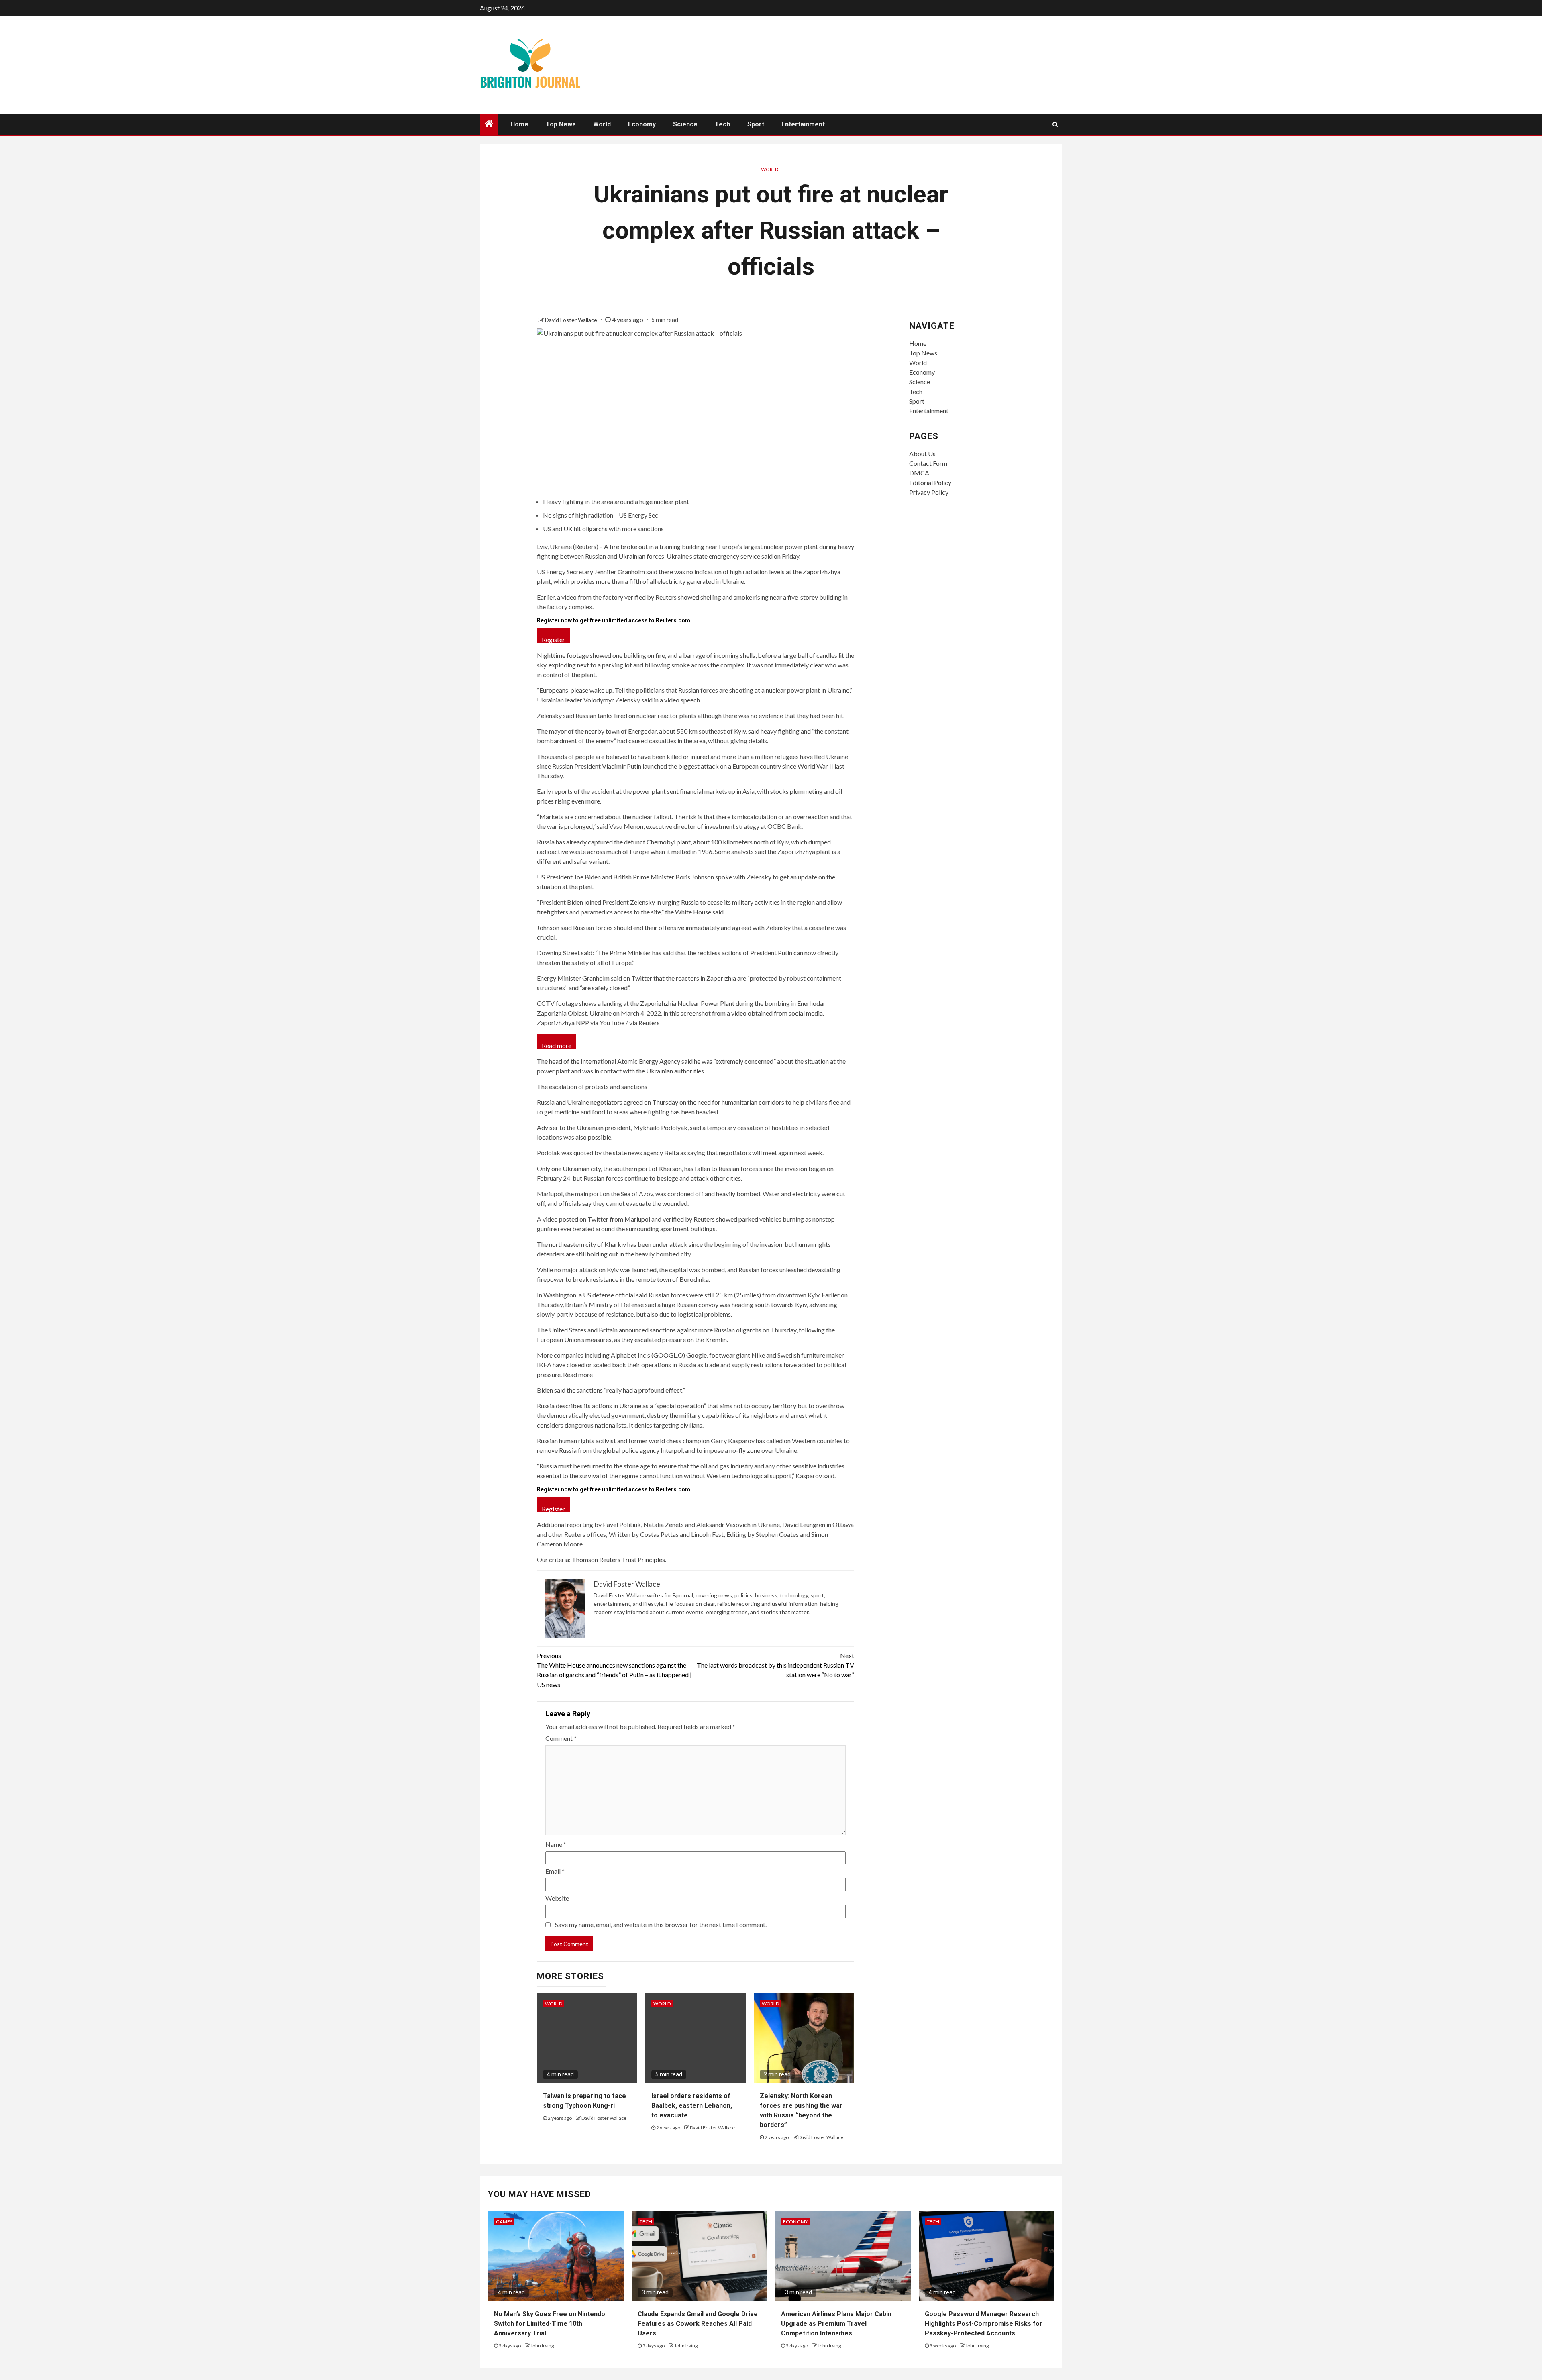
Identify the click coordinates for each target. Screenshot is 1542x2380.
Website (557, 1898)
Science (685, 124)
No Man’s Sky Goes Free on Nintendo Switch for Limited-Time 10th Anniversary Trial (550, 2324)
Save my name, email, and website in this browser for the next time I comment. (661, 1924)
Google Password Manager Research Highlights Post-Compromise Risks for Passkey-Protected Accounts (984, 2324)
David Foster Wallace (572, 320)
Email (555, 1871)
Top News (561, 124)
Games (504, 2222)
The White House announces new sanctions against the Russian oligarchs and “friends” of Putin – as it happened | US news (614, 1670)
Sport (756, 124)
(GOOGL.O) (668, 1355)
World (602, 124)
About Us (922, 454)
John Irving (542, 2346)
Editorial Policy (930, 482)
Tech (722, 124)
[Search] (1055, 124)
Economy (642, 124)
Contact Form (928, 463)
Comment (561, 1738)
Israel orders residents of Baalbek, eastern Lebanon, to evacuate (692, 2106)
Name (556, 1844)
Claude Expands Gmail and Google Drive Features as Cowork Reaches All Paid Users (698, 2324)
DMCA (919, 473)
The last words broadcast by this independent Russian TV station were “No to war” (775, 1665)
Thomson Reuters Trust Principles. (619, 1559)
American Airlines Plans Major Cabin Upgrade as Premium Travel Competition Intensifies (836, 2324)
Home (519, 124)
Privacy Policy (929, 492)
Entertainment (803, 124)
